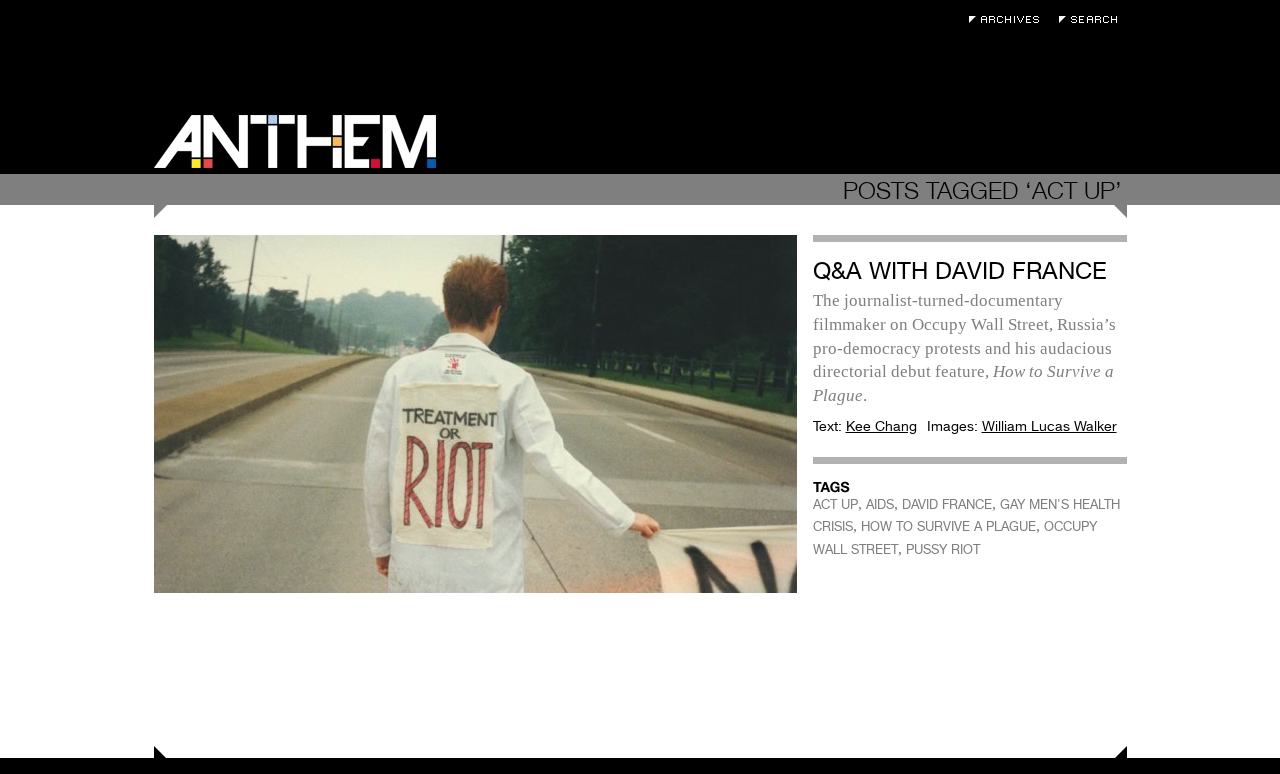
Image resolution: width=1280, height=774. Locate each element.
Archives (1009, 19)
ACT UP (835, 504)
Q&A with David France (960, 270)
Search (1093, 19)
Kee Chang (881, 426)
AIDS (880, 504)
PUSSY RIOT (943, 549)
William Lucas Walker (1049, 426)
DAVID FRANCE (947, 504)
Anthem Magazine (295, 141)
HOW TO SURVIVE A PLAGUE (948, 526)
